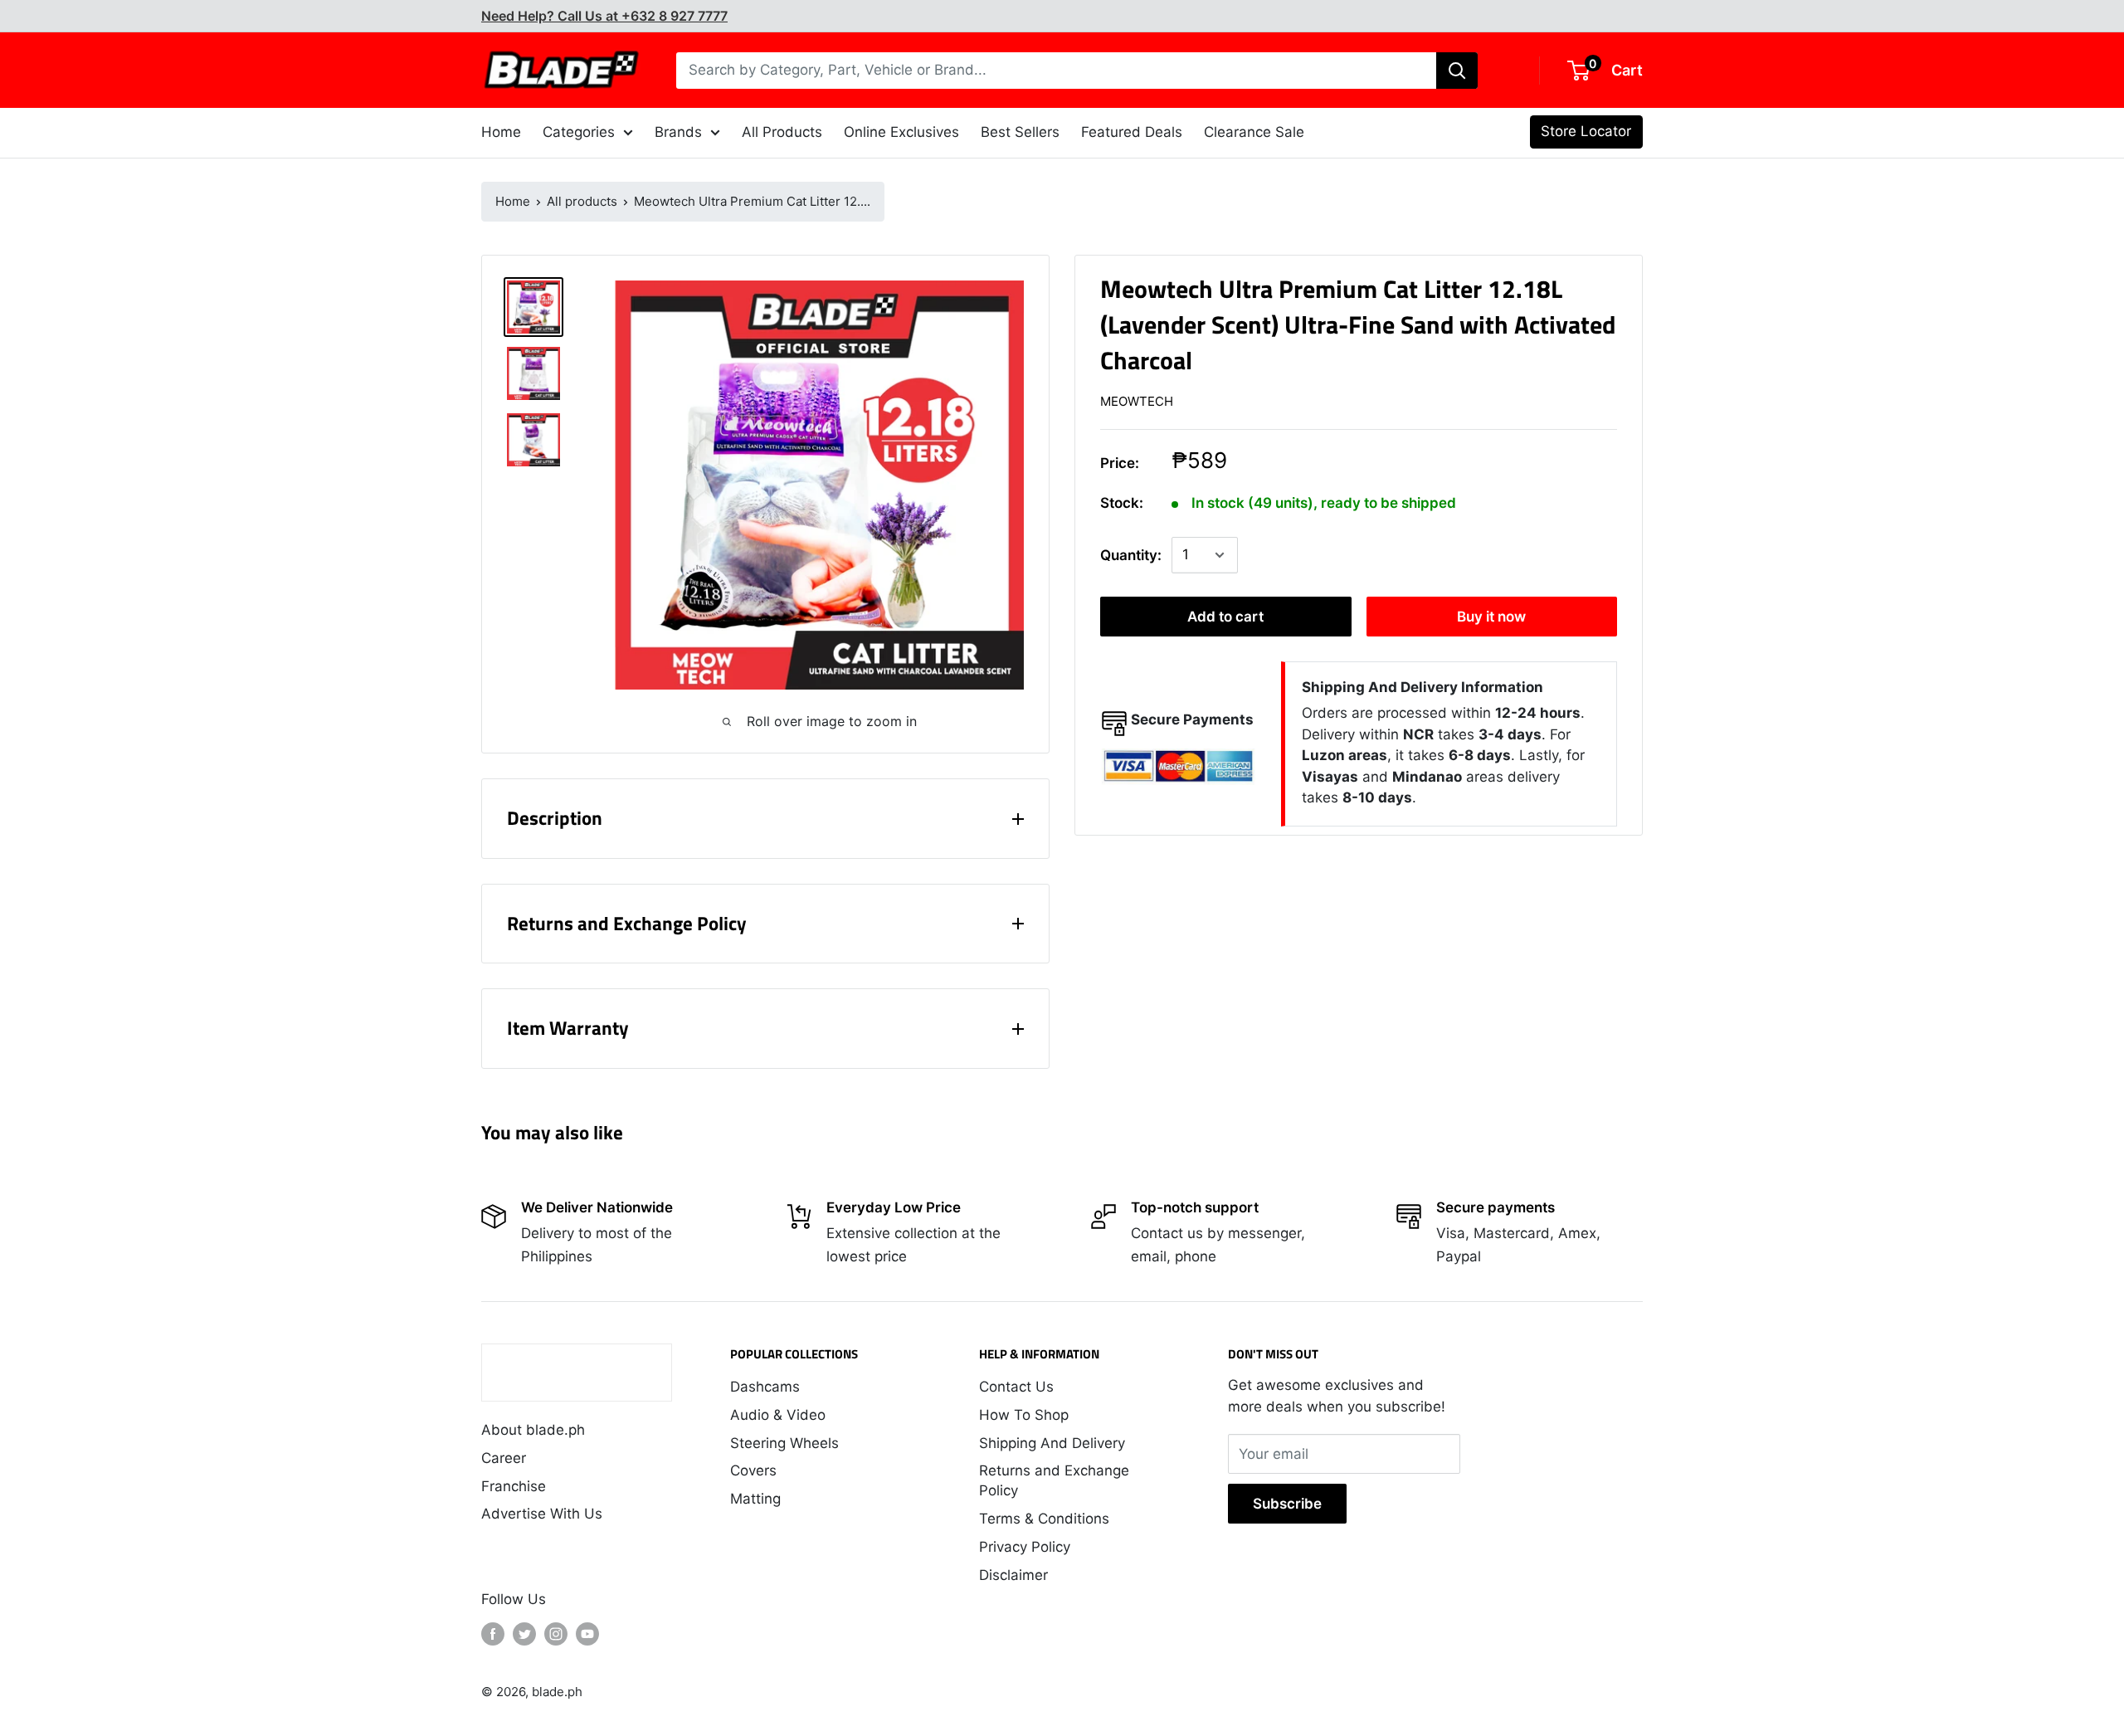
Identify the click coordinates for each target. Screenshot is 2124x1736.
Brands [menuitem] (678, 132)
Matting (755, 1499)
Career (504, 1458)
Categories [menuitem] (579, 132)
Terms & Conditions (1044, 1519)
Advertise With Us (542, 1514)
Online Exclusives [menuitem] (901, 132)
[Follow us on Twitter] (524, 1634)
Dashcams (765, 1387)
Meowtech (1137, 401)
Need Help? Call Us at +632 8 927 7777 (604, 16)
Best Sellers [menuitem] (1020, 132)
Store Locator (1586, 131)
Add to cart (1225, 617)
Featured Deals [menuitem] (1132, 132)
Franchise (514, 1486)
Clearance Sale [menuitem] (1254, 132)
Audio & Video (778, 1415)
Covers (753, 1470)
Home (513, 201)
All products (582, 201)
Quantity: (1131, 555)
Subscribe (1287, 1504)
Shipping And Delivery (1052, 1443)
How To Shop (1024, 1415)
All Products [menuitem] (782, 132)
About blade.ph (533, 1430)
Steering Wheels (784, 1443)
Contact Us (1016, 1387)
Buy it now (1491, 617)
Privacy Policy (1025, 1547)
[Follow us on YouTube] (587, 1634)
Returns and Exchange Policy (1054, 1480)
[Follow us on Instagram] (556, 1634)
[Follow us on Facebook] (493, 1634)
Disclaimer (1013, 1575)
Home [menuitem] (501, 132)
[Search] (1457, 71)
